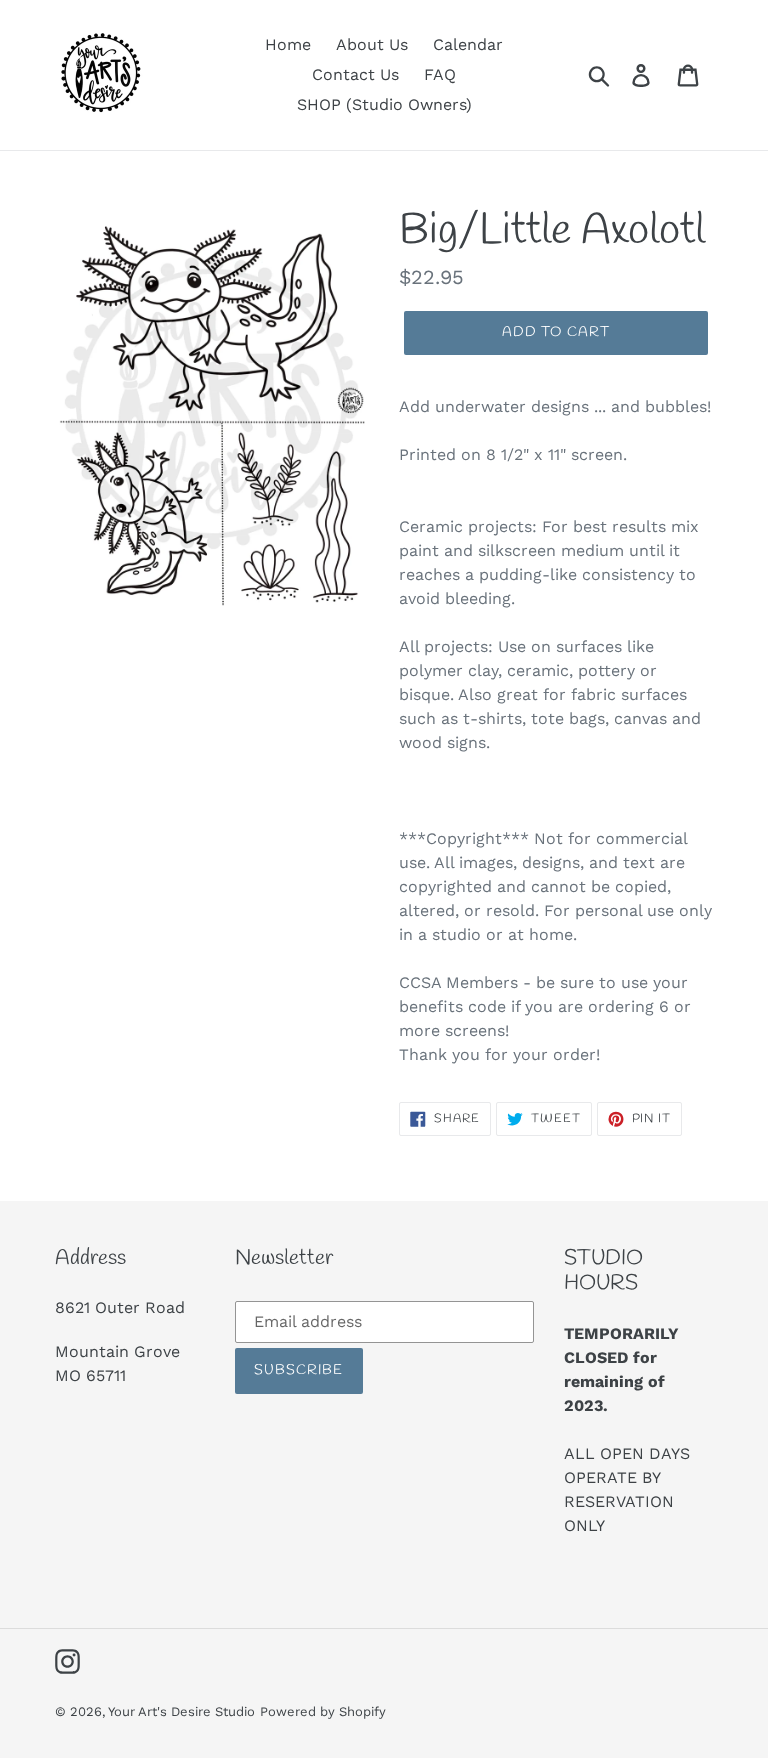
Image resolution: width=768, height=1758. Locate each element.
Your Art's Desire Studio (181, 1711)
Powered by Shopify (323, 1711)
